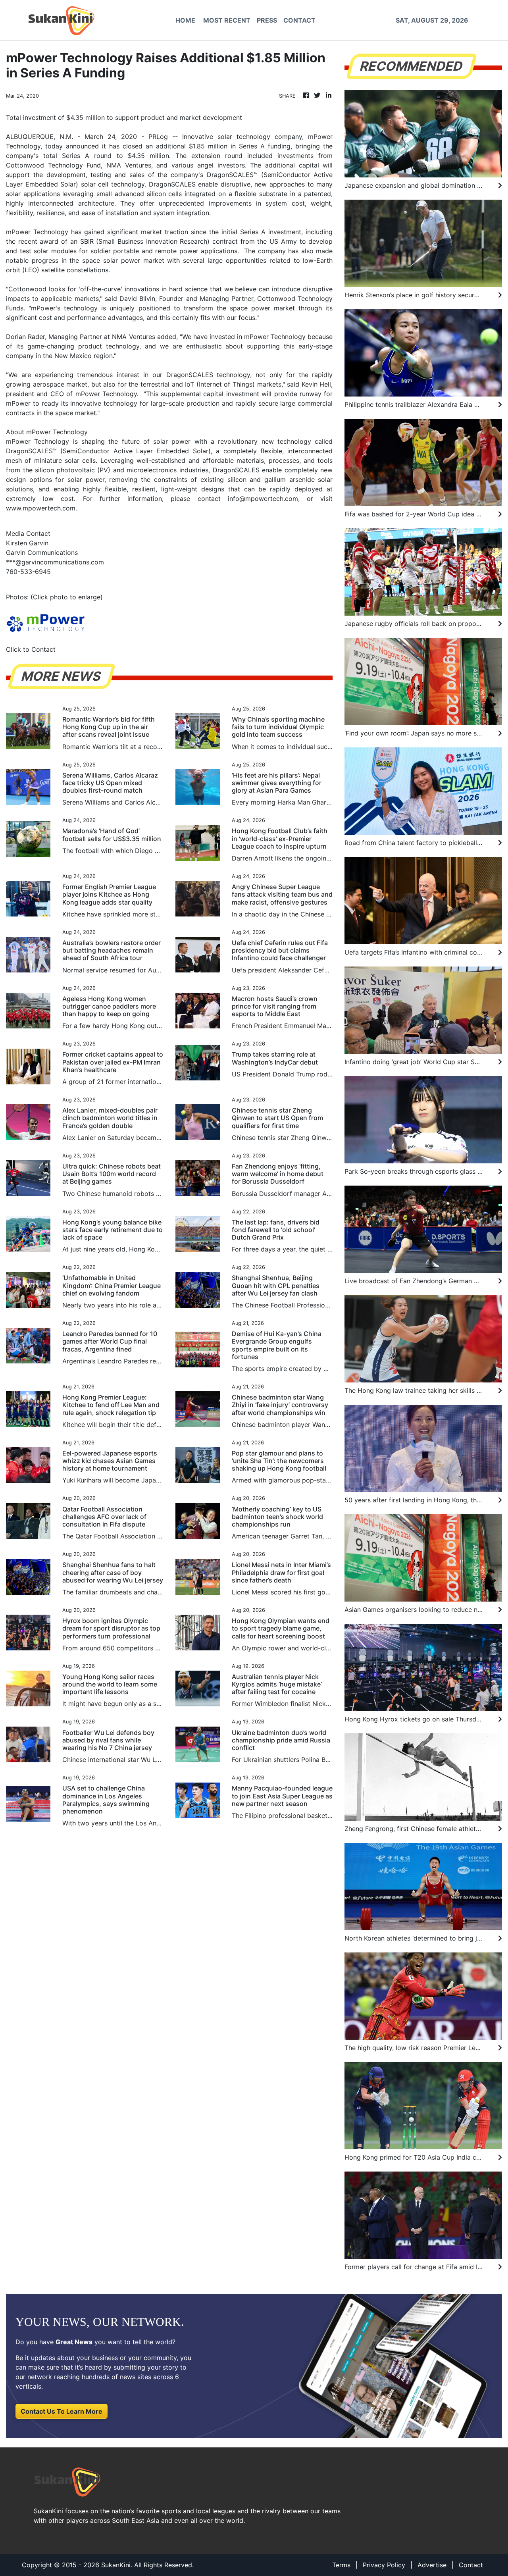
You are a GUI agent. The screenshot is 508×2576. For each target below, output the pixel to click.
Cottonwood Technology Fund (53, 165)
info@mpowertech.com (263, 499)
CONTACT (299, 20)
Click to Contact (31, 649)
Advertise (432, 2565)
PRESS (267, 20)
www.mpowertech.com (41, 508)
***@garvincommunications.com (55, 562)
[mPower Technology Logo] (46, 622)
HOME (185, 20)
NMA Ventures (129, 165)
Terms (341, 2565)
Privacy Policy (384, 2565)
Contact (471, 2565)
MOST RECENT (227, 20)
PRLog (158, 137)
